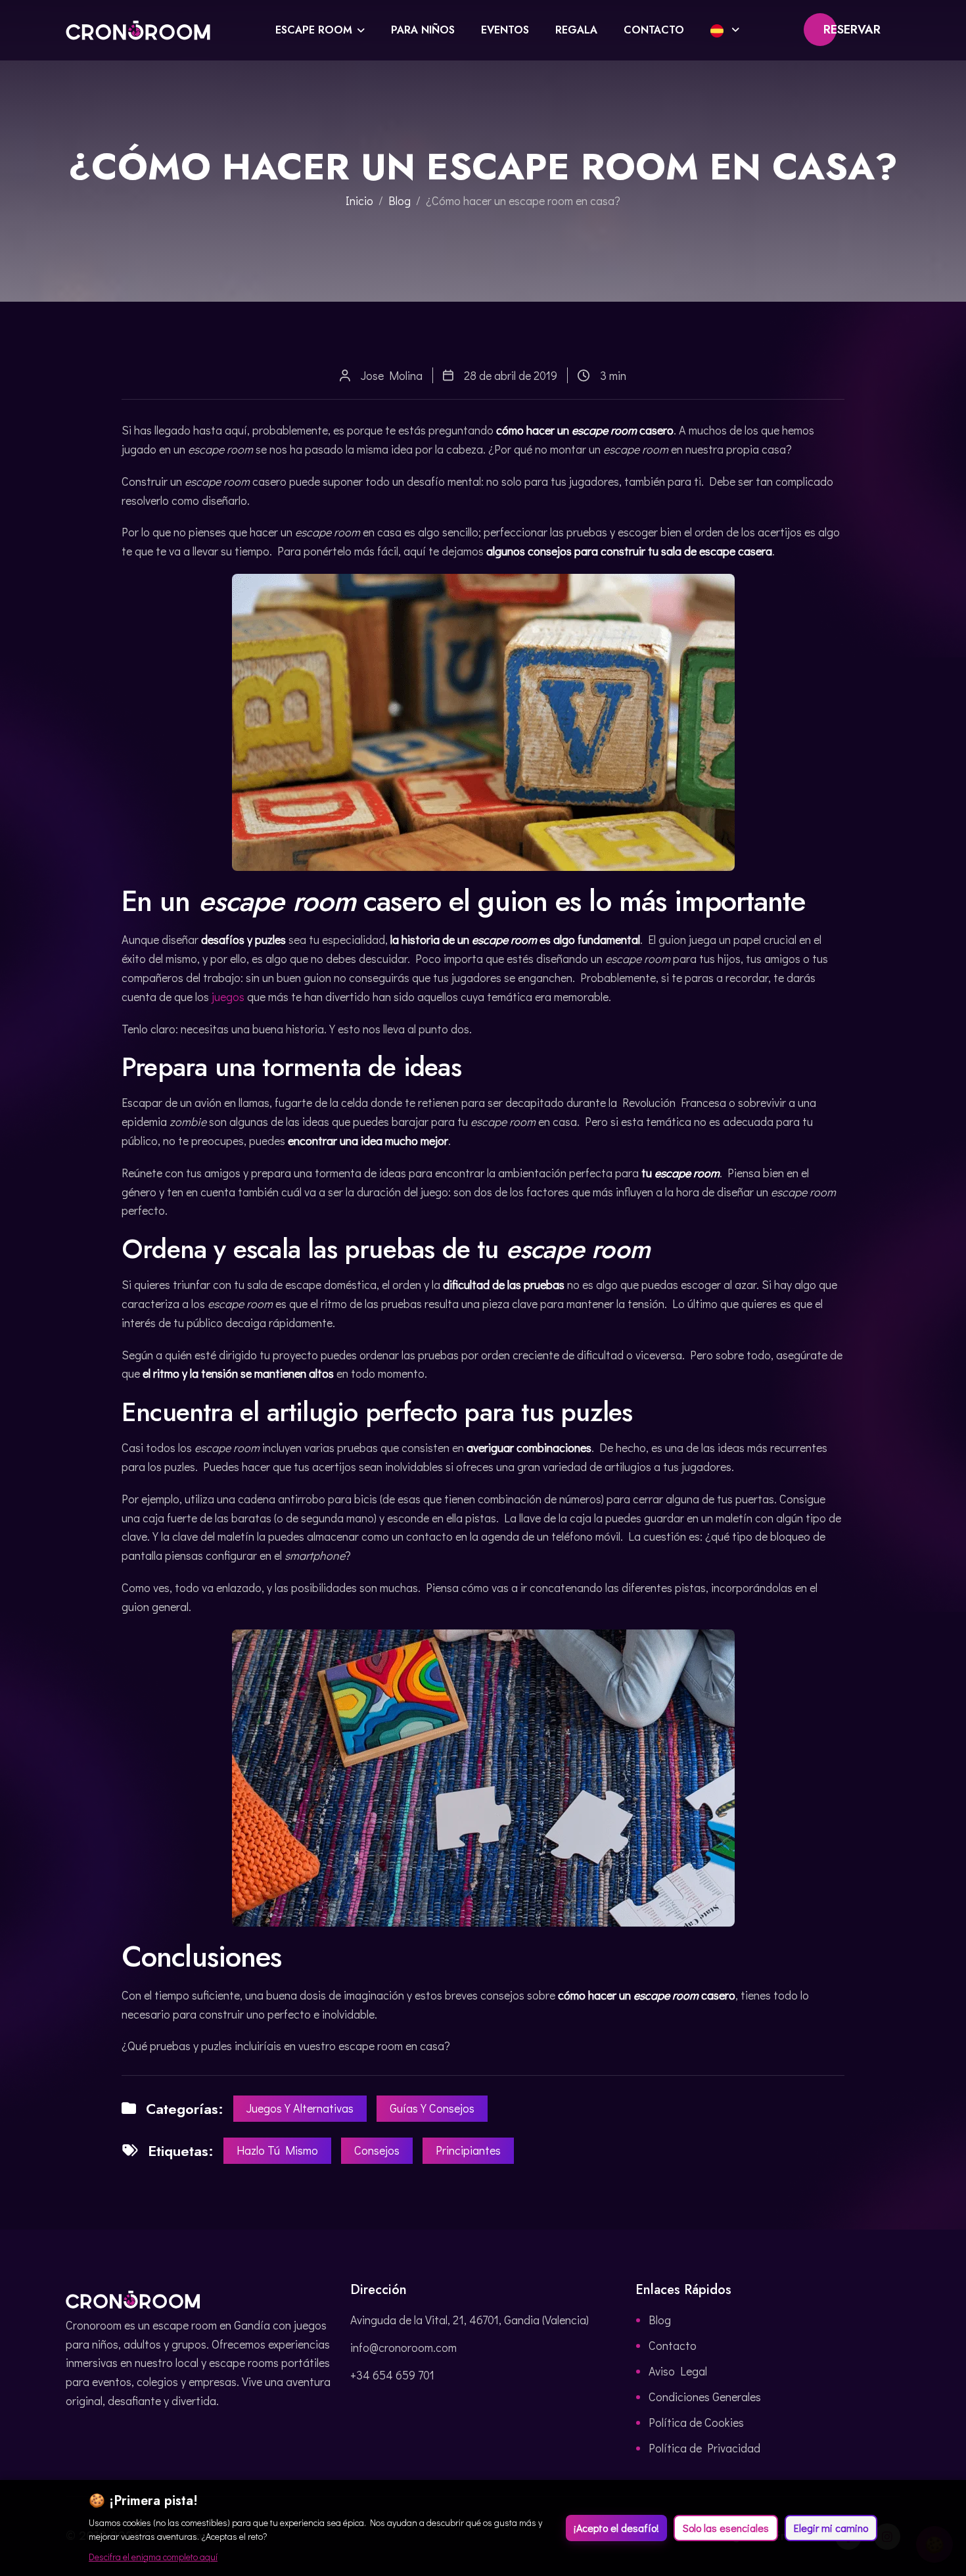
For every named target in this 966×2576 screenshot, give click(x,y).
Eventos (505, 30)
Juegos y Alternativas (300, 2108)
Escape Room (314, 30)
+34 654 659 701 (392, 2375)
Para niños (423, 30)
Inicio (359, 200)
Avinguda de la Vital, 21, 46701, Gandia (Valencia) (470, 2320)
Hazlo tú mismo (277, 2150)
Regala (576, 30)
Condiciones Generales (705, 2397)
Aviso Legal (678, 2371)
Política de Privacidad (704, 2448)
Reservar (852, 30)
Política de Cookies (696, 2422)
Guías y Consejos (432, 2108)
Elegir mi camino (831, 2528)
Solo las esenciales (726, 2528)
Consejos (377, 2150)
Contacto (654, 30)
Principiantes (468, 2150)
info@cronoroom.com (403, 2347)
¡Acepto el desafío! (616, 2528)
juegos (228, 996)
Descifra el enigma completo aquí (153, 2557)
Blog (400, 200)
